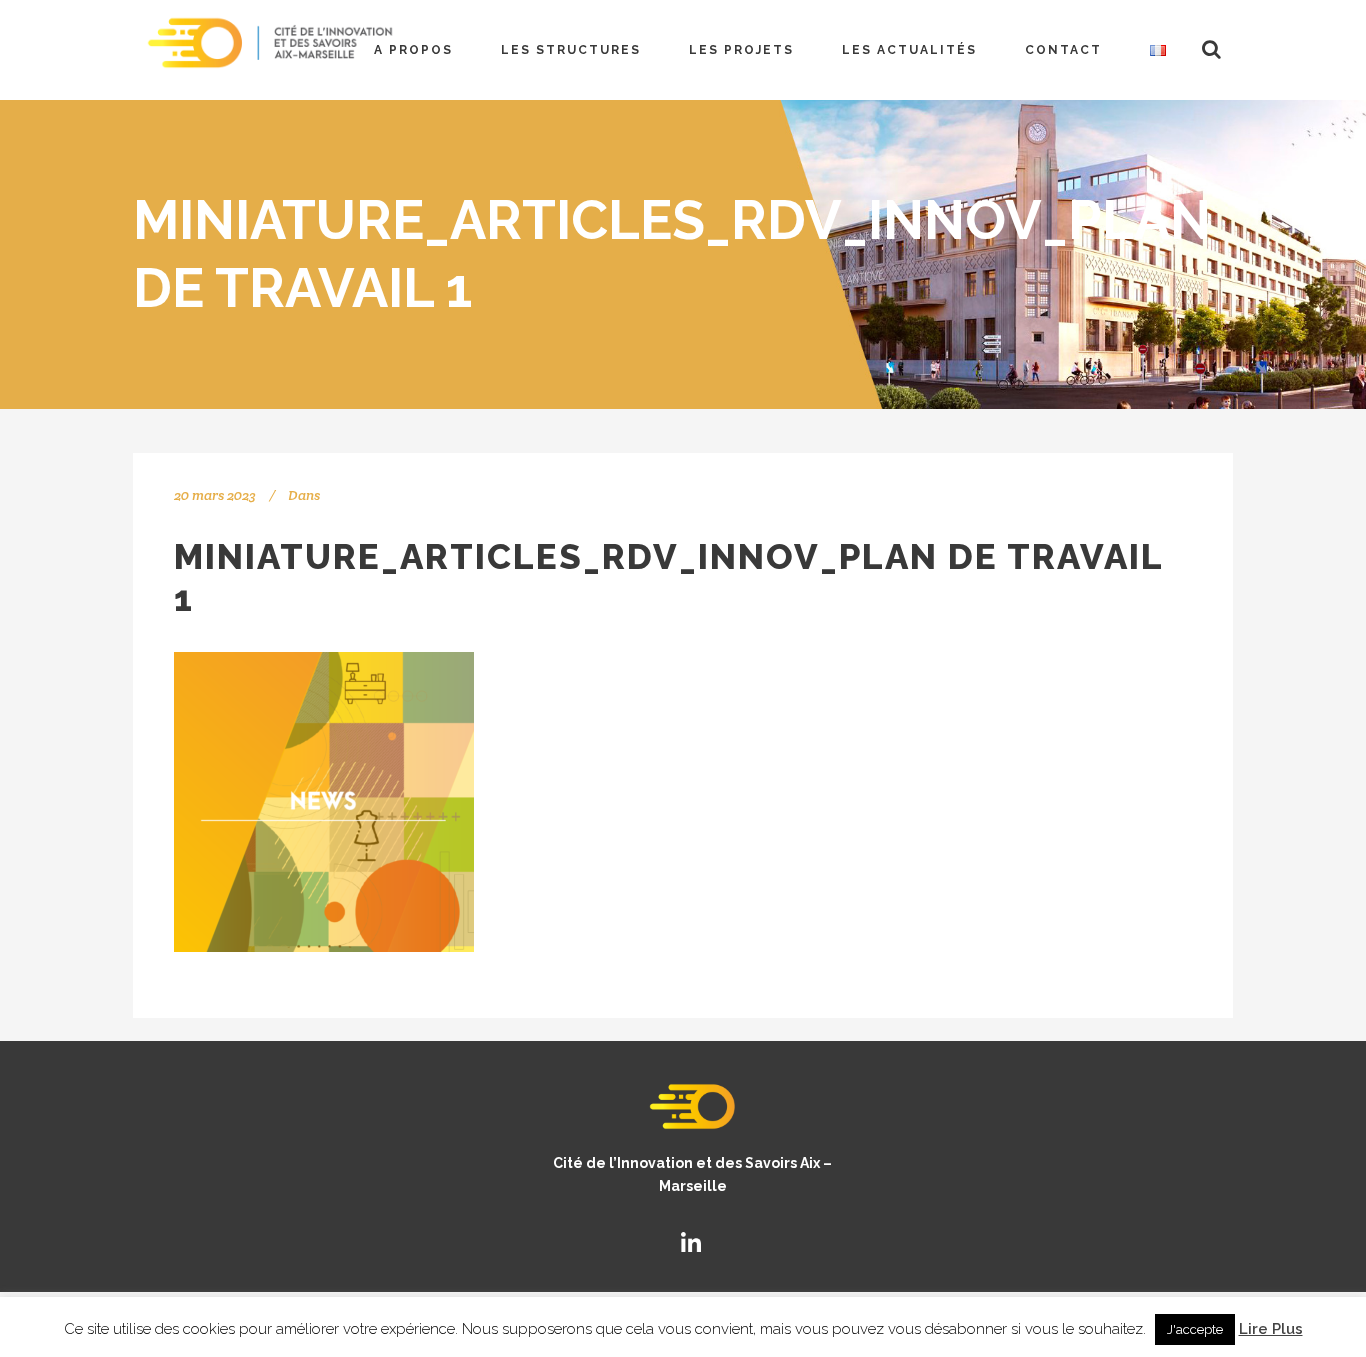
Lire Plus (1271, 1329)
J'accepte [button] (1195, 1329)
